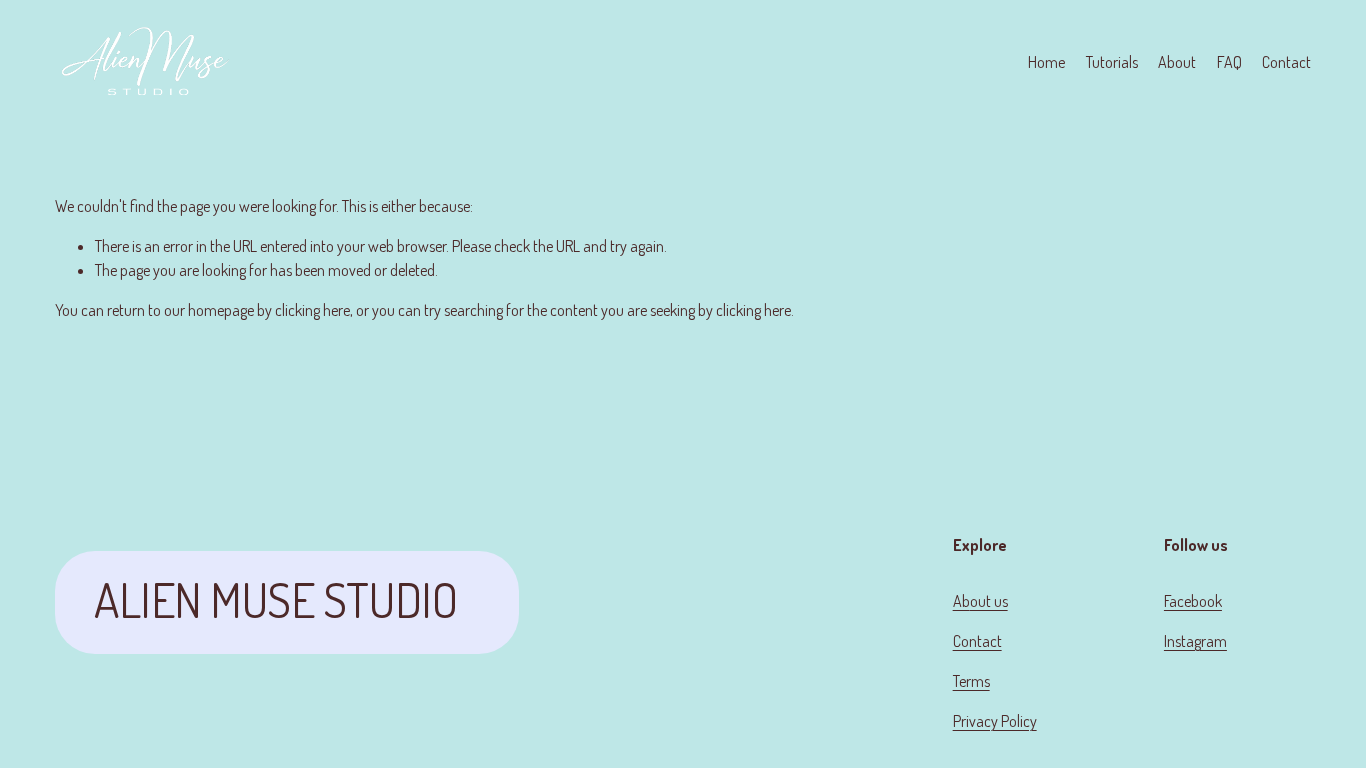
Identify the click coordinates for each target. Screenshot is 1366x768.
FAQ (1229, 62)
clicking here (312, 310)
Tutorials (1112, 62)
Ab (961, 601)
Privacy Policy (995, 721)
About (1177, 62)
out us (989, 601)
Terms (971, 681)
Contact (1286, 62)
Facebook (1193, 601)
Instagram (1195, 641)
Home (1046, 62)
